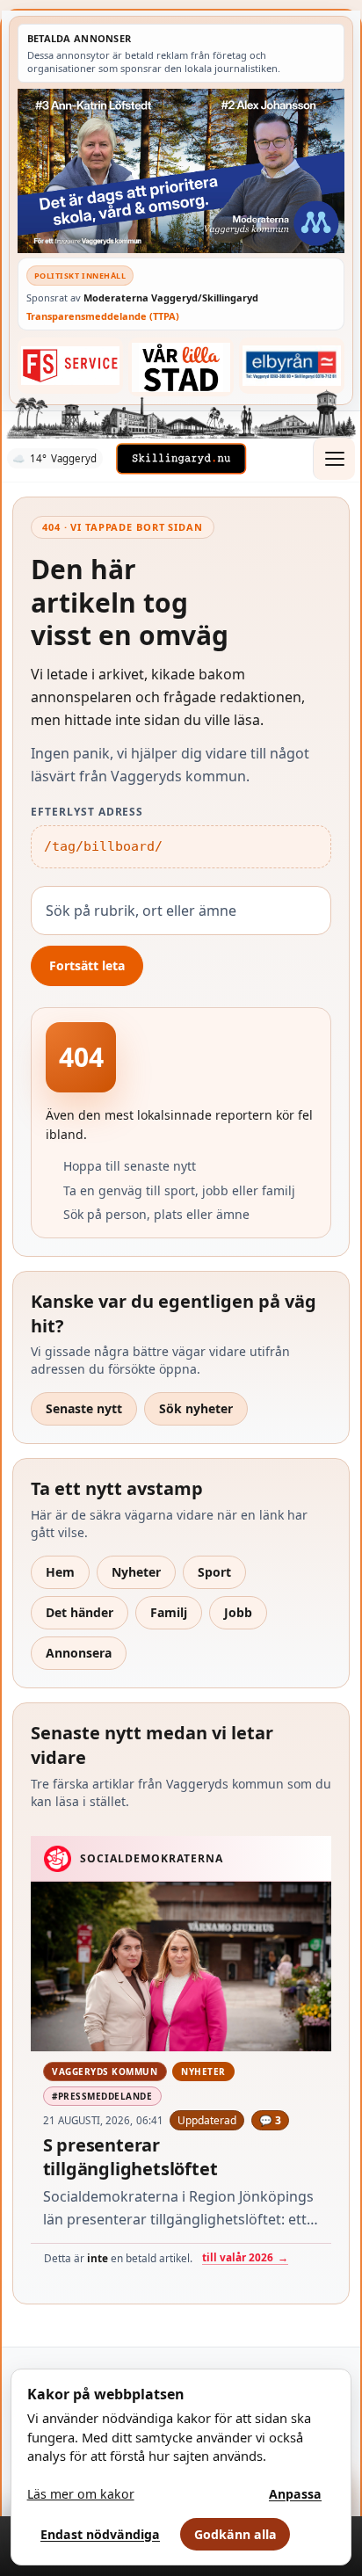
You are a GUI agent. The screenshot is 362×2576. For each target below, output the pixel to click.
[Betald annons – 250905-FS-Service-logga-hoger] (70, 366)
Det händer (80, 1612)
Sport (214, 1572)
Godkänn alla (235, 2534)
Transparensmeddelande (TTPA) (103, 316)
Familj (169, 1612)
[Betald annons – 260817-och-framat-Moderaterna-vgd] (181, 171)
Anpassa (295, 2494)
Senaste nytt (84, 1408)
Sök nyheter (196, 1408)
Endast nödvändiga (100, 2534)
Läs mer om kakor (81, 2494)
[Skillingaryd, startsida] (181, 459)
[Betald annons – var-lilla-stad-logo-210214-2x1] (181, 367)
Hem (60, 1572)
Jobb (238, 1612)
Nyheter (136, 1572)
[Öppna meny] (334, 459)
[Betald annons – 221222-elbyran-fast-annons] (292, 366)
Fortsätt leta (87, 965)
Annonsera (79, 1653)
